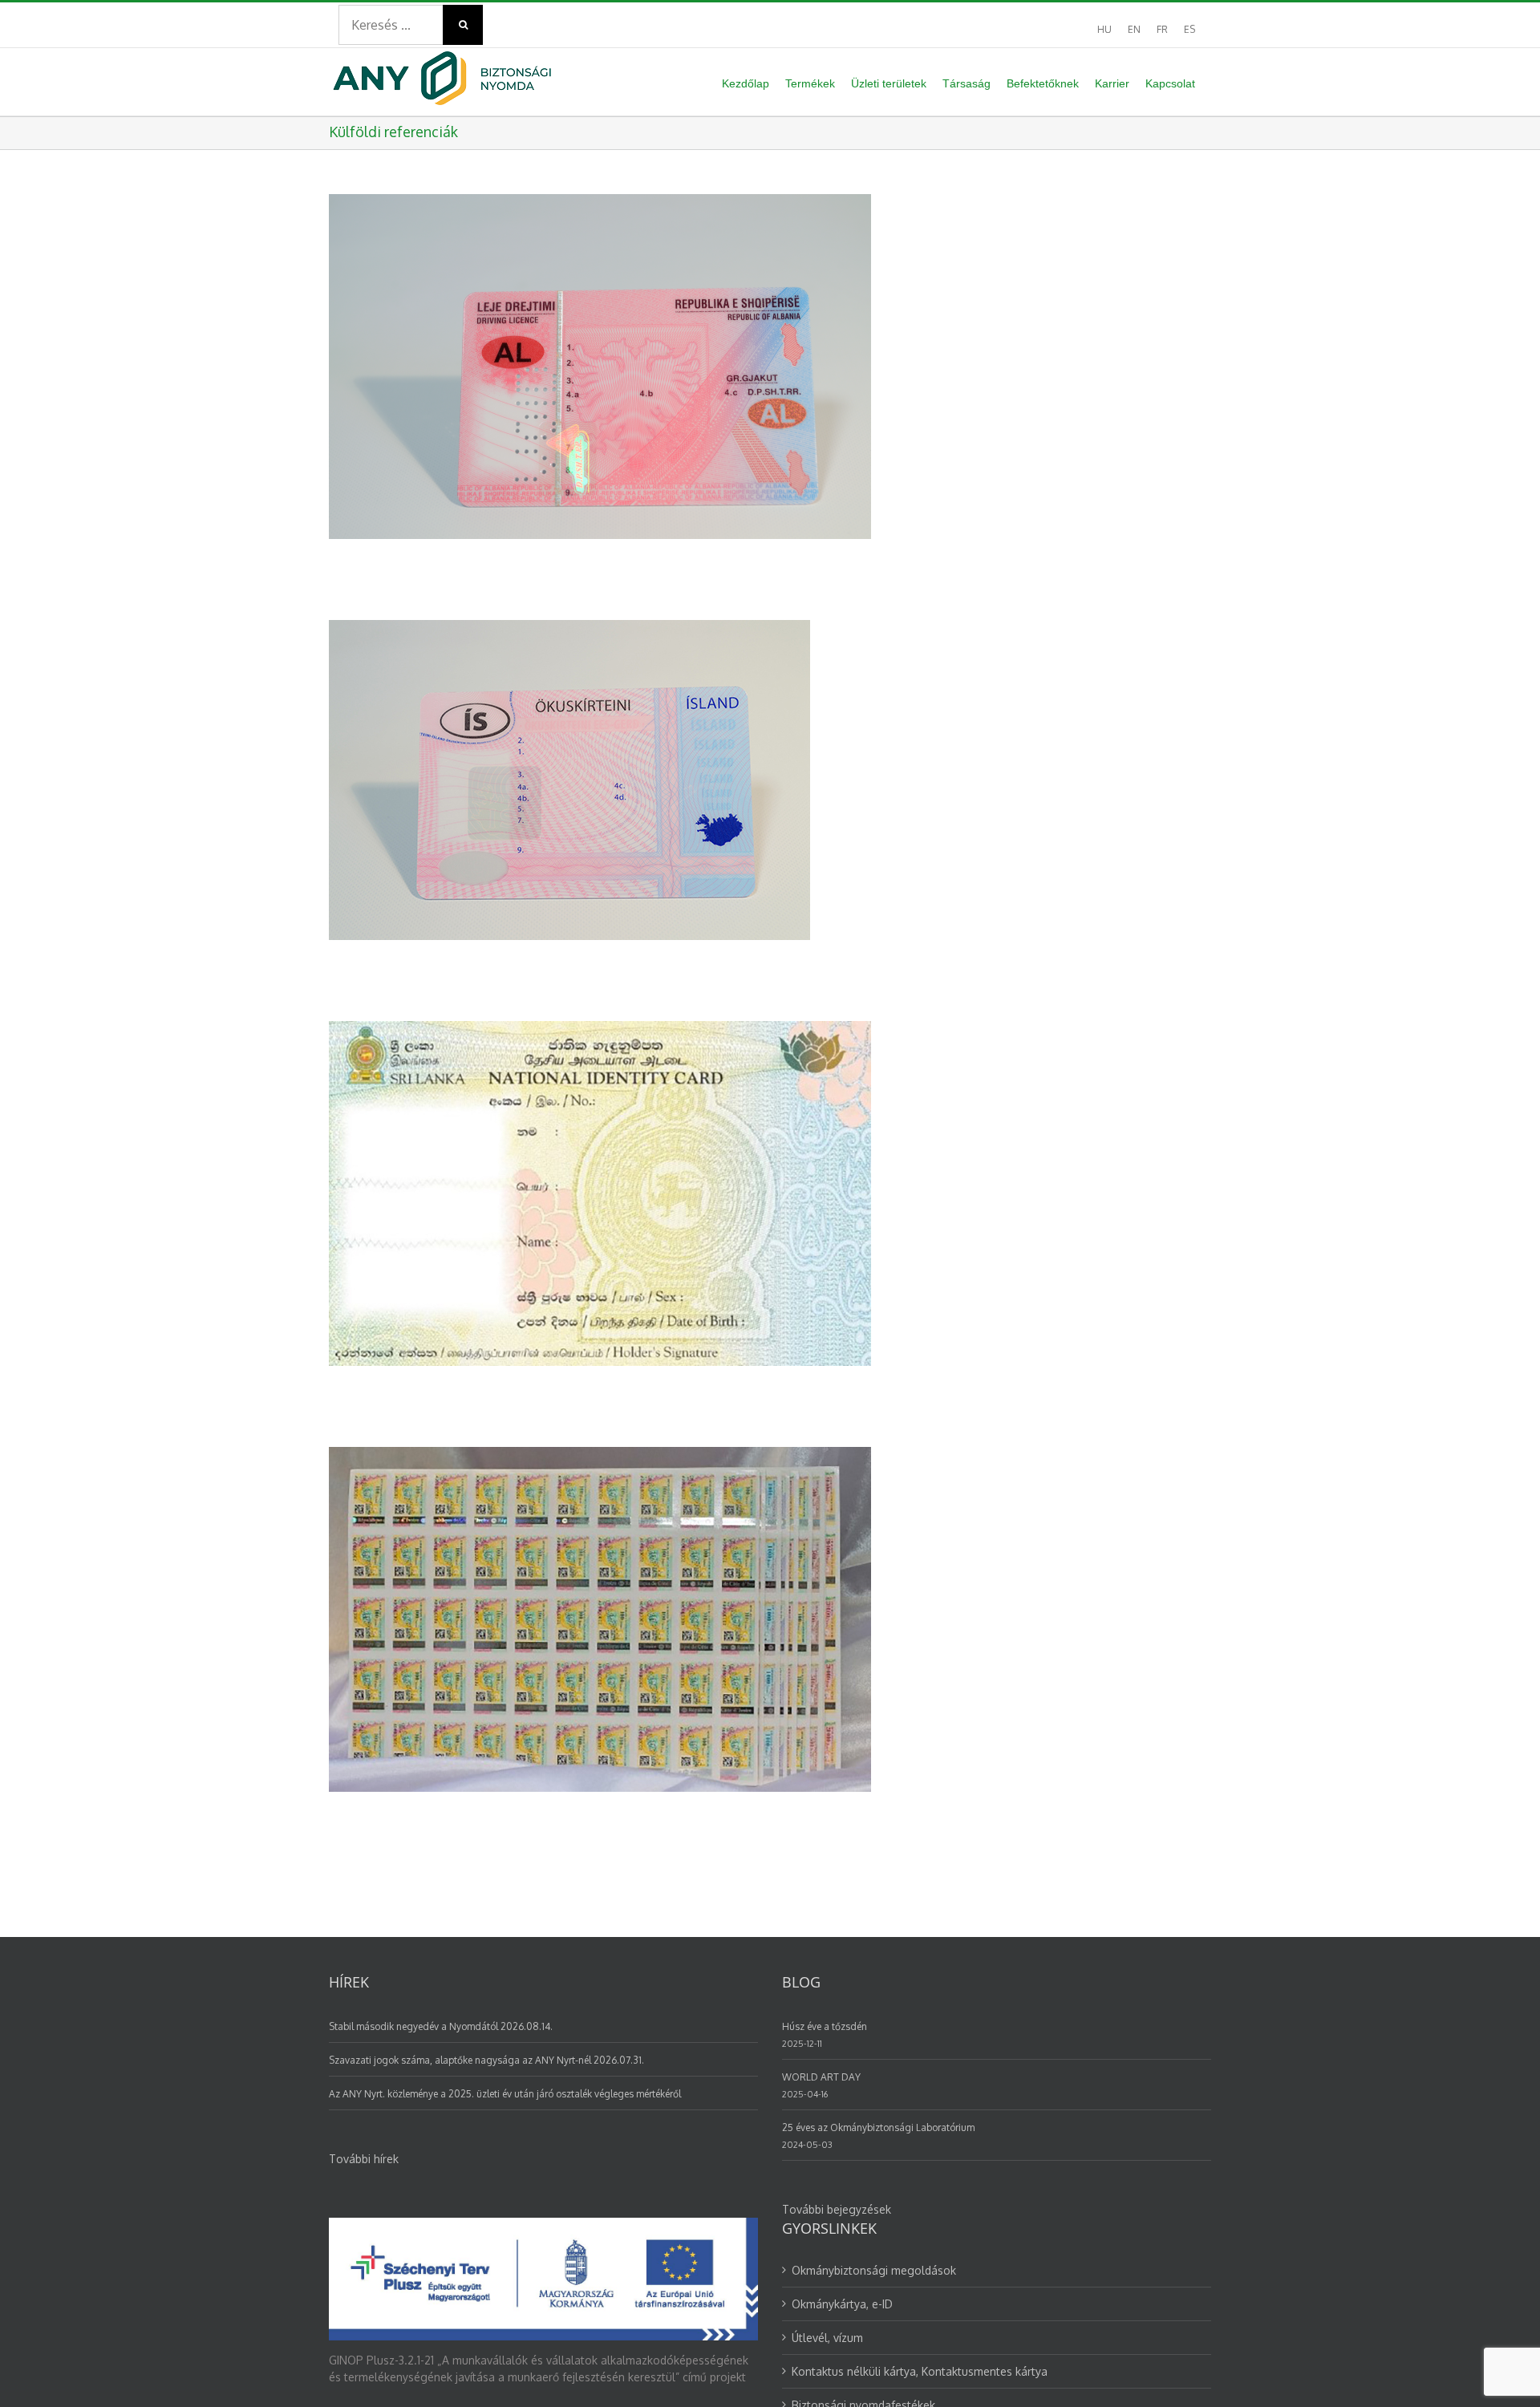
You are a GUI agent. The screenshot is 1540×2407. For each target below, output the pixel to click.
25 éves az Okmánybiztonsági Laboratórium (878, 2127)
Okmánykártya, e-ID (842, 2304)
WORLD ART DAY (821, 2077)
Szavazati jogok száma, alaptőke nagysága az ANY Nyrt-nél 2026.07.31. (486, 2060)
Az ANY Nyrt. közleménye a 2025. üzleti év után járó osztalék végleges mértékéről (505, 2094)
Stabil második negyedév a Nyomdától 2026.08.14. (441, 2026)
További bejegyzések (837, 2209)
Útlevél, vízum (827, 2338)
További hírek (364, 2159)
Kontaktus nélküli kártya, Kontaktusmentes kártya (920, 2371)
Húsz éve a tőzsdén (825, 2026)
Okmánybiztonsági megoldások (874, 2270)
